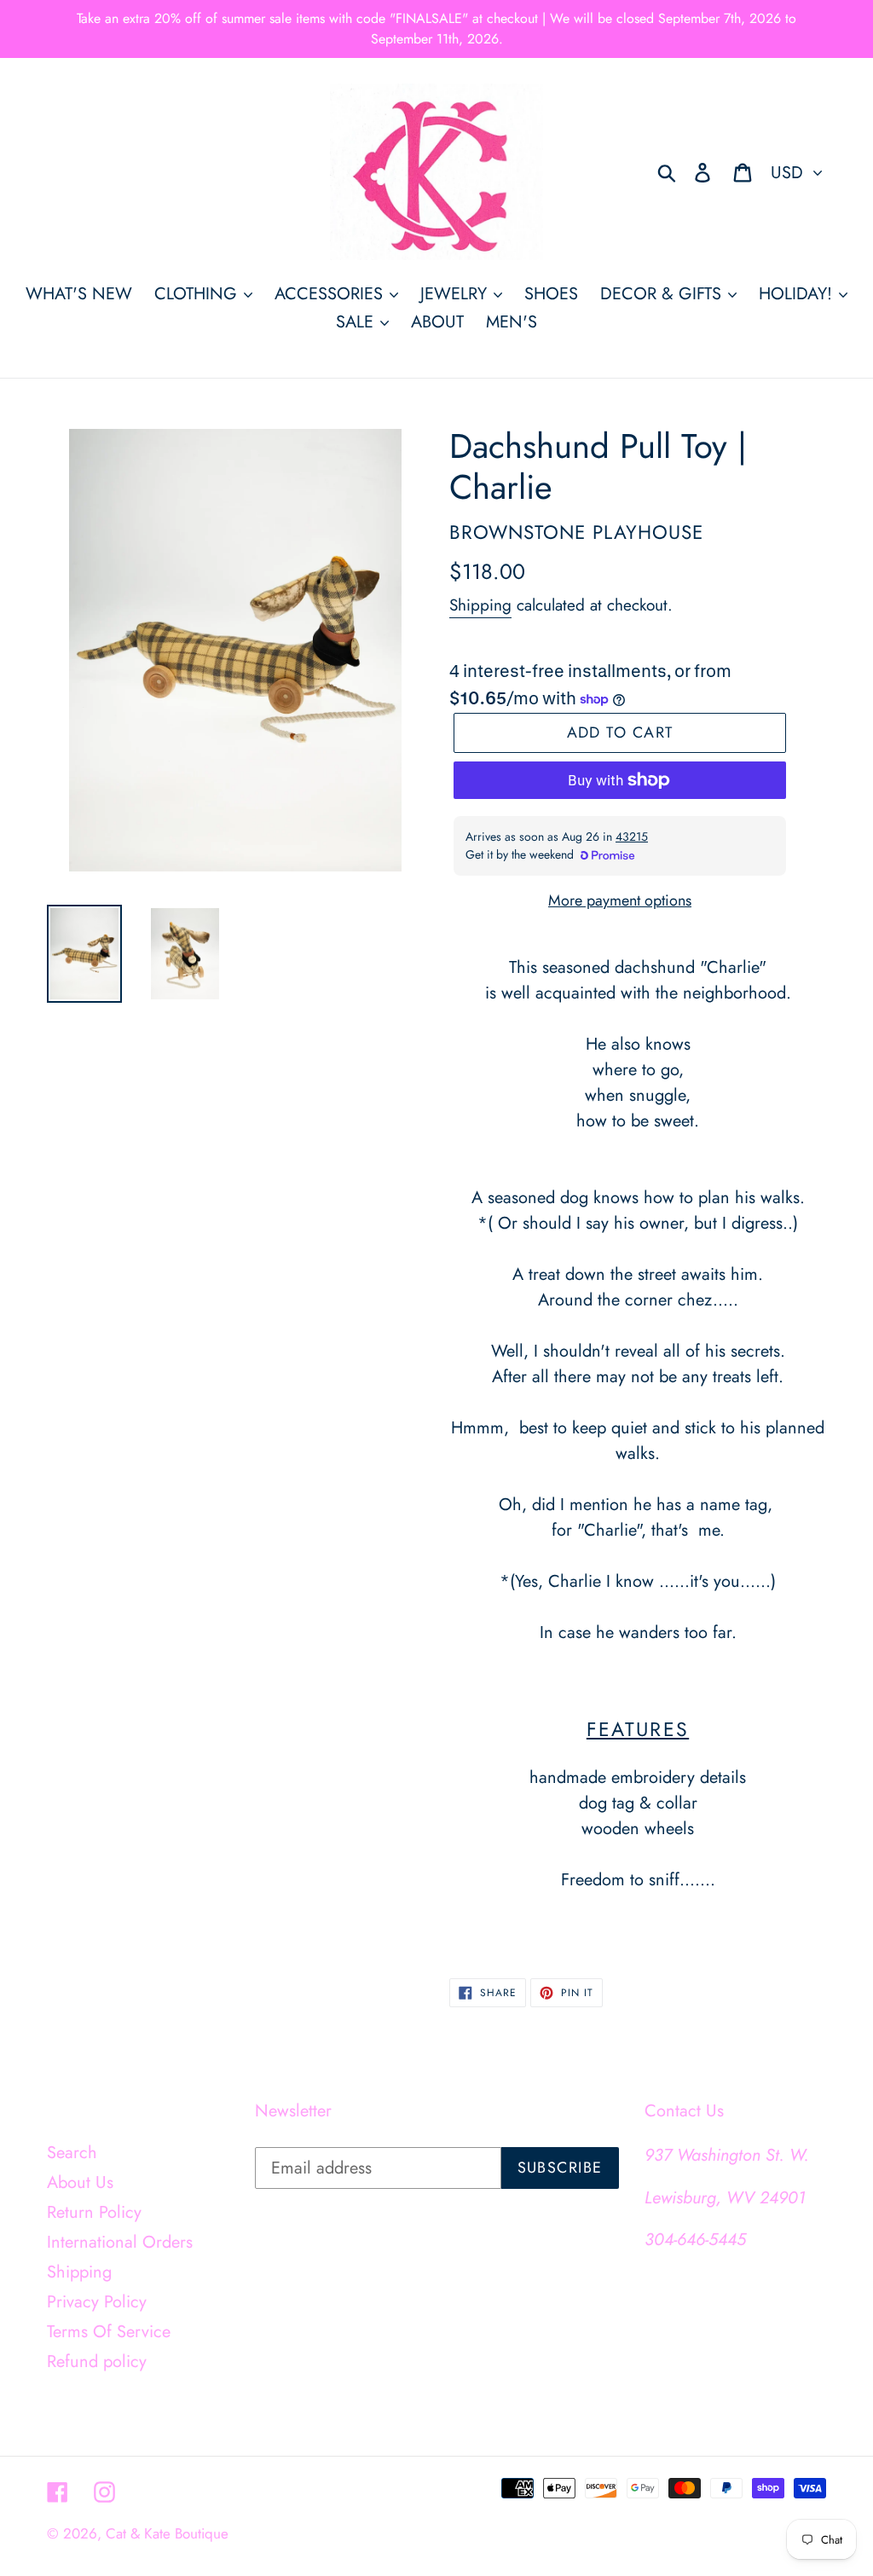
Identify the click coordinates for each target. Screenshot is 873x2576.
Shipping (480, 605)
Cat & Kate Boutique (167, 2533)
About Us (80, 2182)
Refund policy (97, 2362)
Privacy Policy (97, 2302)
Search (72, 2153)
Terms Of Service (109, 2332)
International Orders (120, 2242)
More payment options (620, 900)
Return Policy (94, 2212)
